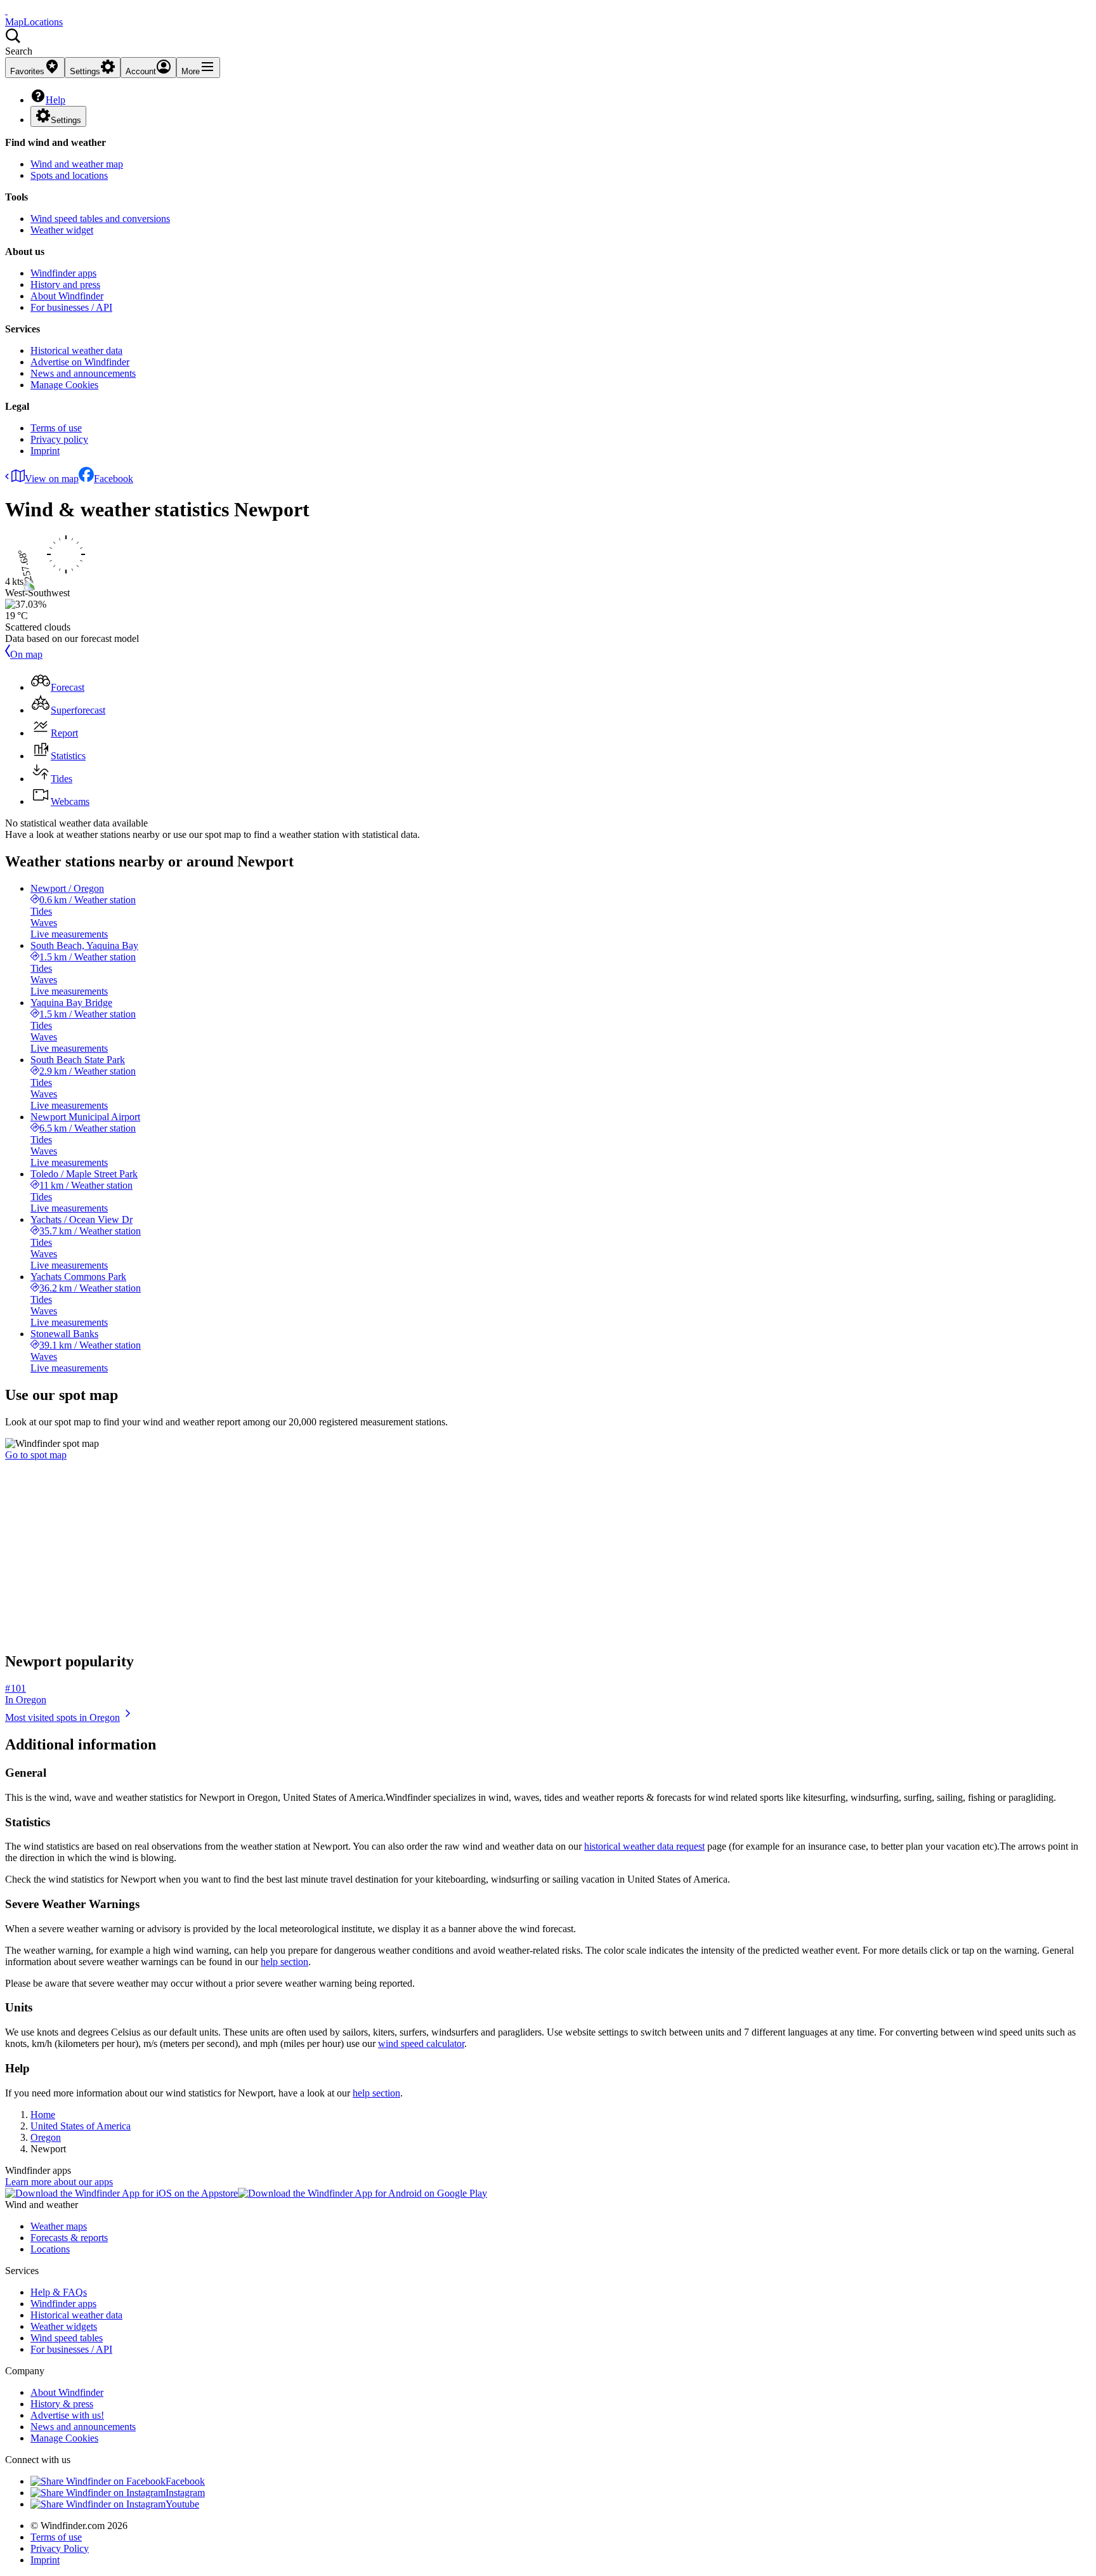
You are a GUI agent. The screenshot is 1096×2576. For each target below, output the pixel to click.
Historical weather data (76, 350)
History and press (65, 284)
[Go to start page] (6, 10)
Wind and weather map (77, 164)
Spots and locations (69, 175)
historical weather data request (644, 1846)
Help (55, 100)
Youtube (182, 2504)
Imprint (45, 451)
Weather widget (62, 230)
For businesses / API (71, 307)
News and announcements (83, 373)
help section (284, 1962)
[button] (548, 42)
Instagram (185, 2493)
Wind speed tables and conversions (100, 219)
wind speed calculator (421, 2043)
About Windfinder (67, 296)
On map (26, 654)
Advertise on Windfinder (80, 362)
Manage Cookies (64, 385)
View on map (52, 479)
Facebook (114, 479)
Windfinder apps (63, 273)
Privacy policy (59, 439)
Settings (66, 120)
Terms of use (56, 428)
